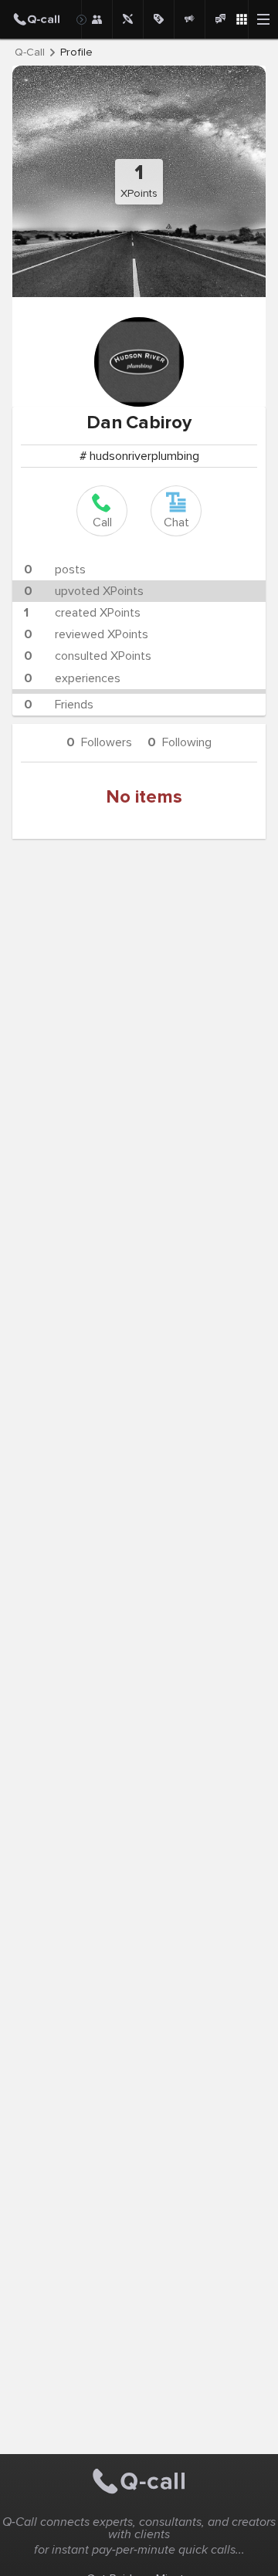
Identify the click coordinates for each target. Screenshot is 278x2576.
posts (55, 570)
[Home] (41, 19)
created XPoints (82, 613)
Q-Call (30, 52)
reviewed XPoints (86, 634)
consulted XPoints (88, 656)
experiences (72, 678)
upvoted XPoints (84, 591)
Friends (59, 705)
